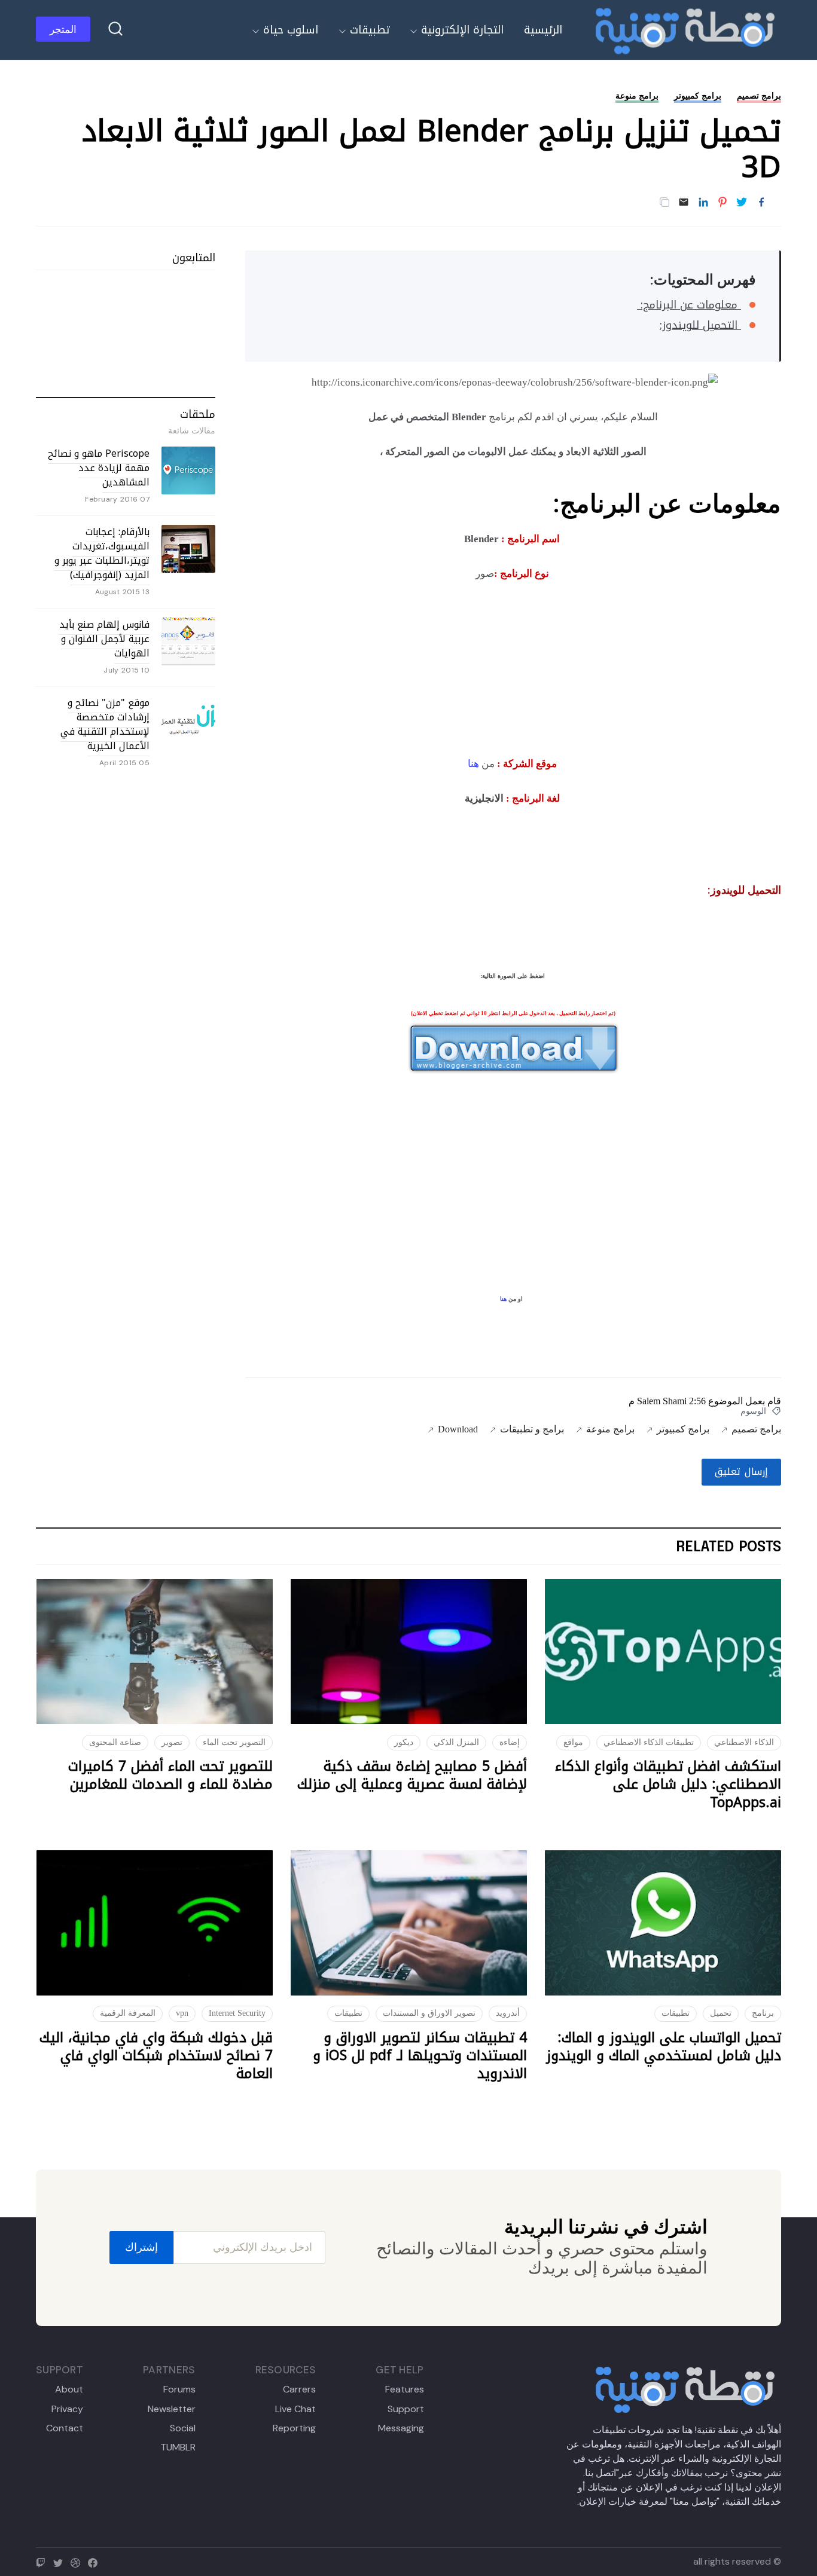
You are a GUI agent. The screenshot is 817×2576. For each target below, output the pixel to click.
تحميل (721, 2013)
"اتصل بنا (602, 2473)
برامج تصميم (759, 96)
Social (182, 2428)
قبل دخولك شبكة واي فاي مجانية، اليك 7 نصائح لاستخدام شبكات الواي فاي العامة (156, 2056)
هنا (473, 764)
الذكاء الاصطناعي (744, 1742)
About (69, 2389)
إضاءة (510, 1742)
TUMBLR (178, 2447)
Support (406, 2409)
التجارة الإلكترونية (462, 30)
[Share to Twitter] (742, 203)
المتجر (63, 29)
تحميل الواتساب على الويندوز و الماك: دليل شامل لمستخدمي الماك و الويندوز (664, 2047)
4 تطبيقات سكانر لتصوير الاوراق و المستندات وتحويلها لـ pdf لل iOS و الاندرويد (420, 2056)
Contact (65, 2428)
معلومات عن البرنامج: (689, 305)
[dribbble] (78, 2561)
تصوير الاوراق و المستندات (429, 2013)
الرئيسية (543, 30)
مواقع (573, 1742)
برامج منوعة (637, 96)
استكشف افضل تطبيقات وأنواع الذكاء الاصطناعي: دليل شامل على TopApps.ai (668, 1784)
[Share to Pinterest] (723, 203)
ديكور (404, 1742)
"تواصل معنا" (695, 2502)
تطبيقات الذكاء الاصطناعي (649, 1742)
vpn (182, 2013)
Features (404, 2389)
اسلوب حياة (291, 30)
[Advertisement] (513, 666)
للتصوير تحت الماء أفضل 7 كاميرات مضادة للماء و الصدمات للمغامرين (170, 1775)
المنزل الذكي (456, 1742)
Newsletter (171, 2409)
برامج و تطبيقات (532, 1429)
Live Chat (295, 2409)
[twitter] (61, 2561)
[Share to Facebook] (761, 203)
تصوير (172, 1742)
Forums (179, 2389)
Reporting (294, 2428)
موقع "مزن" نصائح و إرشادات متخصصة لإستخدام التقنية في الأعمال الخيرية (105, 724)
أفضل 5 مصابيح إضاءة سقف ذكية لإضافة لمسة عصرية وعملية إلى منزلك (412, 1775)
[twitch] (43, 2561)
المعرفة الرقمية (128, 2013)
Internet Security (237, 2013)
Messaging (401, 2428)
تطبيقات (370, 30)
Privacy (67, 2409)
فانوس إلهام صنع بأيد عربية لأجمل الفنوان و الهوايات (104, 639)
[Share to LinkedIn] (703, 203)
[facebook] (95, 2561)
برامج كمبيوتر (698, 96)
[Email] (684, 203)
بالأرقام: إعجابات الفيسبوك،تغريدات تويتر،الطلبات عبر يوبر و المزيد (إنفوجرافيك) (102, 553)
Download (458, 1429)
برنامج (763, 2013)
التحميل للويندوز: (700, 325)
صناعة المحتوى (115, 1742)
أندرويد (508, 2013)
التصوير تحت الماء (234, 1742)
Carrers (299, 2389)
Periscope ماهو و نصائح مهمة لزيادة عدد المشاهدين (99, 468)
